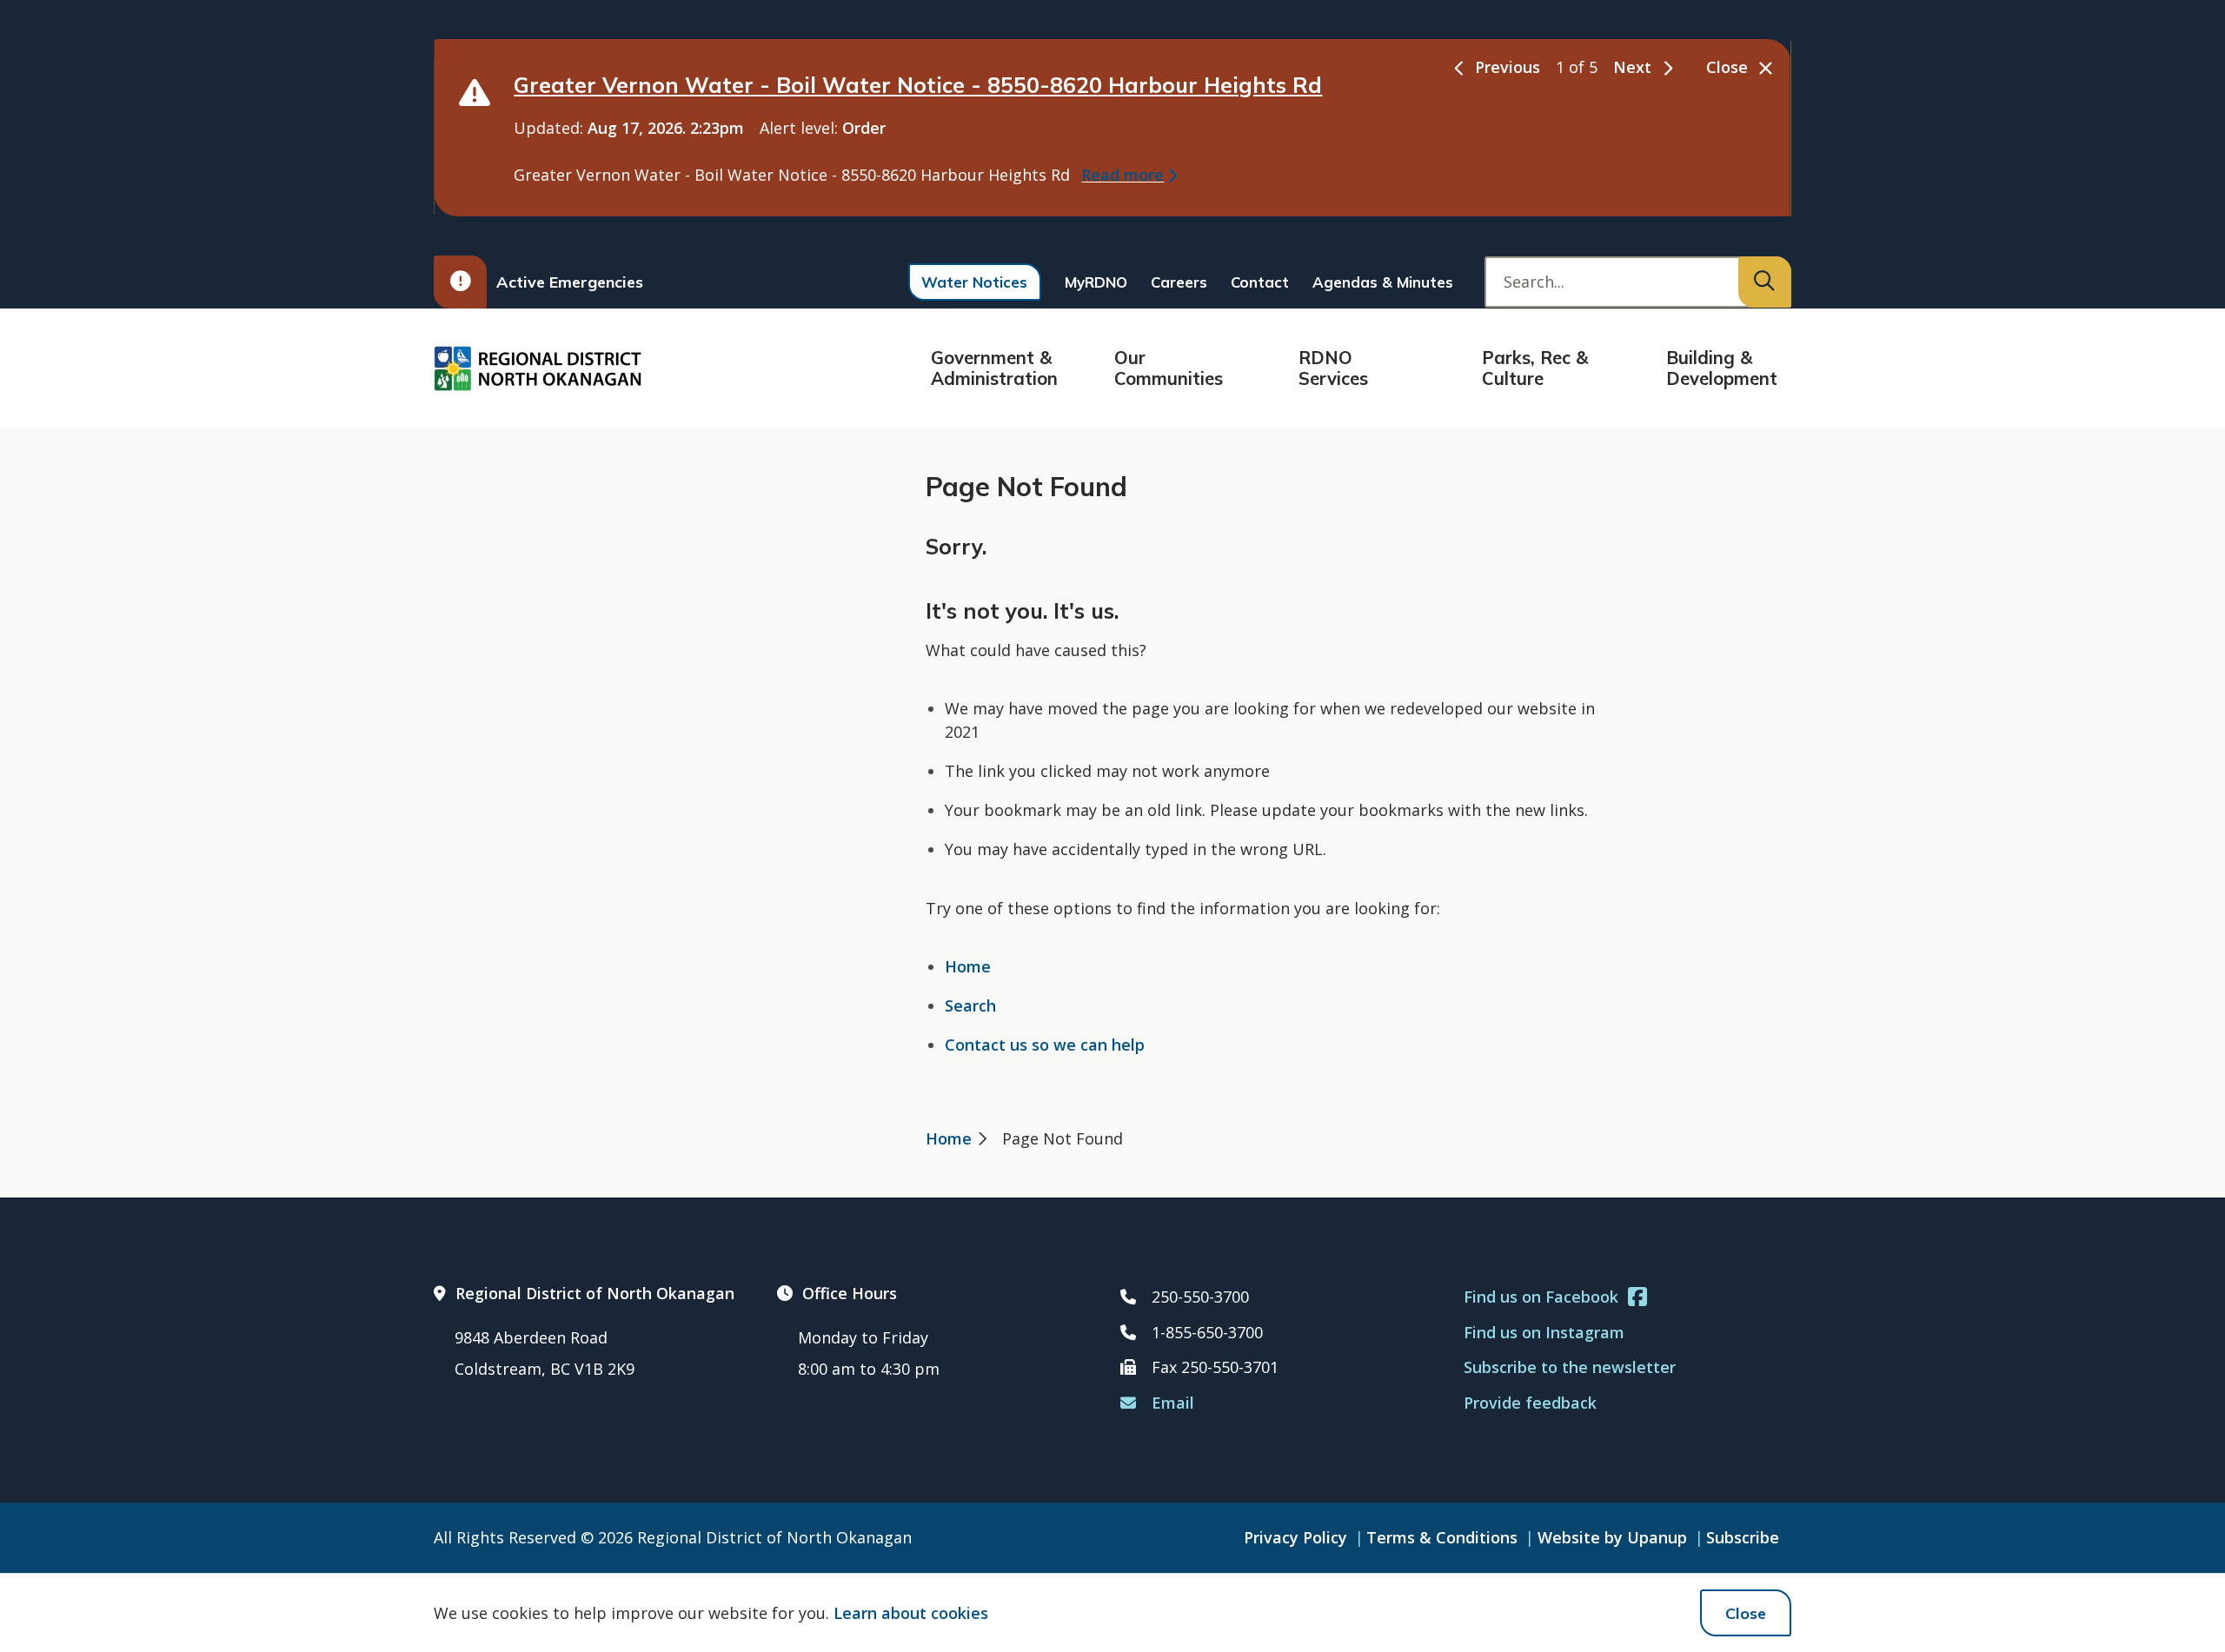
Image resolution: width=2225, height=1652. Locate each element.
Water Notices (974, 282)
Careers (1179, 282)
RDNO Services (1333, 368)
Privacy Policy (1295, 1537)
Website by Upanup (1612, 1537)
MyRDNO (1096, 282)
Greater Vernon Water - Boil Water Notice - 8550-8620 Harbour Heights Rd (918, 85)
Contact (1260, 282)
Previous (1508, 67)
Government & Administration (994, 368)
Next (1632, 67)
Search (970, 1005)
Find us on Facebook (1541, 1297)
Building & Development (1722, 368)
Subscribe (1743, 1537)
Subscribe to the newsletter (1570, 1367)
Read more (1122, 175)
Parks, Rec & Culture (1535, 368)
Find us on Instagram (1544, 1332)
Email (1173, 1403)
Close (1746, 1613)
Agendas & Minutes (1383, 282)
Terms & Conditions (1442, 1537)
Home (968, 966)
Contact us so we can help (1045, 1045)
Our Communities (1169, 368)
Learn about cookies (911, 1613)
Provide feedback (1530, 1403)
